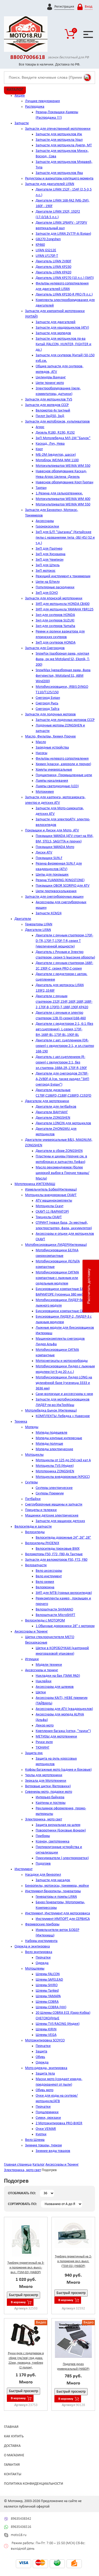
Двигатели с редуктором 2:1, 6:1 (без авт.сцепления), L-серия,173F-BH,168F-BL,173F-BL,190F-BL (64, 1029)
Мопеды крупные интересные (59, 1438)
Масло (41, 742)
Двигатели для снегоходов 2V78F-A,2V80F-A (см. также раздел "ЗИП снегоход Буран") (62, 1079)
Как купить (14, 2436)
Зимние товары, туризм (43, 2145)
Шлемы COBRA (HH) (51, 2007)
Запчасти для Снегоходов (45, 648)
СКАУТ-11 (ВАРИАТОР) (52, 1212)
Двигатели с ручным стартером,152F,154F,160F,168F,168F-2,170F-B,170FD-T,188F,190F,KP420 (64, 1002)
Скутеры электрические (54, 1488)
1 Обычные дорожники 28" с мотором (65, 1626)
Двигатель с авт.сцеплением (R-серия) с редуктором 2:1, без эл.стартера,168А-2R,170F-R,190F (61, 1063)
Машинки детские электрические (52, 1516)
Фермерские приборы (42, 1924)
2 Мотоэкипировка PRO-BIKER (59, 2123)
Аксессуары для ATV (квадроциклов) (64, 1709)
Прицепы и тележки (41, 1510)
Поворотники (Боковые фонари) (61, 1831)
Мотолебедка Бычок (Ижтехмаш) (51, 1411)
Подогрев (43, 1864)
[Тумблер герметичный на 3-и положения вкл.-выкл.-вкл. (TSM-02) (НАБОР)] (26, 2238)
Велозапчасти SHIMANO (54, 1610)
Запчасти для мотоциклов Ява (59, 173)
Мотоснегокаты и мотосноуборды (62, 1361)
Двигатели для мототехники (47, 1101)
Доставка (12, 2446)
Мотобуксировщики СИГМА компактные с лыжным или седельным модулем (57, 1278)
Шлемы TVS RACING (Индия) (58, 2024)
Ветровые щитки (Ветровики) (48, 1786)
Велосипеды (35, 1532)
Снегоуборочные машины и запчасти (54, 1505)
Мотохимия (45, 792)
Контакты (13, 2474)
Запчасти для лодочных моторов (50, 714)
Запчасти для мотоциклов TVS (49, 400)
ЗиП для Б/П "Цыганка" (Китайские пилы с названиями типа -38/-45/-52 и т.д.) (65, 538)
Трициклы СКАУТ (49, 1217)
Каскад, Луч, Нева (50, 444)
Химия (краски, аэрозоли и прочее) (63, 764)
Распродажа (35, 107)
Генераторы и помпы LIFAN (56, 1897)
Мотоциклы (34, 1455)
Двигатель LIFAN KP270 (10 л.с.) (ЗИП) (65, 278)
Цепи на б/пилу (48, 582)
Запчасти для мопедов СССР (47, 405)
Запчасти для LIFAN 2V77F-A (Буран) (63, 234)
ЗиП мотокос (46, 571)
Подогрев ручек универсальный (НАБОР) (73, 2367)
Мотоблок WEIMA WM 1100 (57, 460)
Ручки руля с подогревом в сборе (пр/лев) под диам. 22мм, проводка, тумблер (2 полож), (26, 2361)
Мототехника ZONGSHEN (55, 1471)
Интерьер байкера (50, 1797)
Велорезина (45, 1587)
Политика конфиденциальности (34, 2484)
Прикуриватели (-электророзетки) (62, 1858)
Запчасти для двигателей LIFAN (50, 184)
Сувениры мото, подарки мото (49, 1792)
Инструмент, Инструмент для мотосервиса (58, 1913)
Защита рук (34, 1753)
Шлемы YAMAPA (48, 1996)
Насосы (41, 753)
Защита (41, 2052)
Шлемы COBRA (47, 2002)
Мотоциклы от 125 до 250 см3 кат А (63, 1460)
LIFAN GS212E (46, 250)
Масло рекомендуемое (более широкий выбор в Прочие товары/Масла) (62, 1173)
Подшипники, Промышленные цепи (64, 775)
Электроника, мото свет (44, 1819)
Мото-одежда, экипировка (46, 2068)
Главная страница (18, 2165)
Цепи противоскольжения (56, 891)
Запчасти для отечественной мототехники (58, 129)
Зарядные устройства (52, 748)
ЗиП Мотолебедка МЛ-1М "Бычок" (63, 438)
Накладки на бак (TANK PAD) (58, 1676)
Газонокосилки (47, 527)
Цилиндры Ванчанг (51, 377)
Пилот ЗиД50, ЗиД (50, 416)
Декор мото (45, 1726)
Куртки (41, 2134)
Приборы (43, 1836)
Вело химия (45, 1582)
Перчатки (43, 1958)
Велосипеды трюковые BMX (58, 1549)
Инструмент (23, 1869)
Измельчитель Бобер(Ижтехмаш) (51, 1190)
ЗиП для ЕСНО (47, 593)
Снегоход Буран (48, 698)
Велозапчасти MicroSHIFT (55, 1615)
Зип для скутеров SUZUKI (55, 621)
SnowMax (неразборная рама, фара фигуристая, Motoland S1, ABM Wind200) (63, 676)
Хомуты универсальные (54, 770)
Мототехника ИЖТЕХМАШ (35, 1184)
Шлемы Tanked (47, 1991)
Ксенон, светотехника (53, 1842)
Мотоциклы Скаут (49, 1206)
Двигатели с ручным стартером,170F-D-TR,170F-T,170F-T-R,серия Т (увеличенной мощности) (64, 941)
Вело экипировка (39, 1952)
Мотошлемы (35, 1969)
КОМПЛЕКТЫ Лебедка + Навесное (63, 1416)
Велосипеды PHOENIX (42, 1543)
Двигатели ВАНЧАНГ (52, 1112)
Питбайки (33, 1499)
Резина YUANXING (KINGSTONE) (60, 880)
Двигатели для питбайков (56, 1107)
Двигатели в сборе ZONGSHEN (59, 1151)
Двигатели (23, 919)
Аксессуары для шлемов (55, 1687)
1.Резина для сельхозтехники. (59, 493)
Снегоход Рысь (47, 703)
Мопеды (32, 1427)
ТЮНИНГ (43, 1748)
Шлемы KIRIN (46, 2029)
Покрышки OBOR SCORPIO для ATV (63, 886)
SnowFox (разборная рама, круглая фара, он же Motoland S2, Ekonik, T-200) (63, 659)
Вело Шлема (35, 2140)
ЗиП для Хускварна (51, 554)
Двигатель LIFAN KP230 (53, 267)
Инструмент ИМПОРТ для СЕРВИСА (63, 1919)
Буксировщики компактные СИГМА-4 (65, 1311)
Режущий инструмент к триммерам (63, 576)
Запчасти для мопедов (53, 333)
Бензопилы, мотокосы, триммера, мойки (57, 1886)
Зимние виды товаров (53, 2151)
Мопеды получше (49, 1444)
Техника (21, 1422)
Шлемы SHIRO (47, 1985)
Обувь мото (44, 2090)
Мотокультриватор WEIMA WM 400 (63, 499)
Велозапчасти (36, 1565)
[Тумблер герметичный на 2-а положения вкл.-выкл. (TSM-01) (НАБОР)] (73, 2234)
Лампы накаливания (52, 781)
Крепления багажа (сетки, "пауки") (63, 1731)
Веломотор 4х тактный (53, 411)
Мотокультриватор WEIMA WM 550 (63, 466)
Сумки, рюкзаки (48, 2118)
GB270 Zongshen (48, 239)
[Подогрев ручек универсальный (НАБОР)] (73, 2339)
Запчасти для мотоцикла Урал (59, 140)
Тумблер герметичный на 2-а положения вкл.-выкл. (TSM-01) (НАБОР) (73, 2261)
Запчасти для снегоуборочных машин (54, 897)
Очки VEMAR (46, 2129)
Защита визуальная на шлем (58, 1825)
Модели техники (49, 1665)
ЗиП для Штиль (48, 565)
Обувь (40, 2057)
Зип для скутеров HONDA (55, 615)
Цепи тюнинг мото (50, 383)
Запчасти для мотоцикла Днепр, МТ (64, 145)
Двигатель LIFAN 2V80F (53, 261)
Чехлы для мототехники (44, 1775)
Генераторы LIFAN (39, 924)
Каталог (39, 2165)
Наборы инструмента (41, 1941)
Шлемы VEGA (46, 2035)
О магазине (14, 2455)
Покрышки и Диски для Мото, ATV (52, 830)
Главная (11, 2427)
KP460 (40, 245)
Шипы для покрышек (52, 875)
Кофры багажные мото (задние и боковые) (58, 1770)
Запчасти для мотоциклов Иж (59, 134)
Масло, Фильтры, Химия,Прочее (50, 737)
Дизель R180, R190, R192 (55, 433)
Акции (20, 96)
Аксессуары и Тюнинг (31, 1632)
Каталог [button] (15, 90)
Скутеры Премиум (50, 1493)
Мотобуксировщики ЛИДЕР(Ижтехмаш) (56, 1245)
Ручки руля (44, 1742)
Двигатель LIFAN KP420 (53, 272)
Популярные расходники (55, 587)
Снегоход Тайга (48, 709)
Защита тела (45, 2074)
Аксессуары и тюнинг (42, 1670)
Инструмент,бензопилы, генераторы (53, 1891)
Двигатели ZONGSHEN (53, 1118)
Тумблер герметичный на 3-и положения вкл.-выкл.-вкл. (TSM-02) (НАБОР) (26, 2268)
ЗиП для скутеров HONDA (56, 643)
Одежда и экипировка (32, 1947)
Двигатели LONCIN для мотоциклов (63, 1123)
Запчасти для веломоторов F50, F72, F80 (56, 1560)
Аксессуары (45, 521)
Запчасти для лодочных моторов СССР (65, 720)
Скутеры (31, 1482)
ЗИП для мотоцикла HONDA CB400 (63, 604)
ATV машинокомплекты (54, 1201)
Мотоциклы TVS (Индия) (55, 1466)
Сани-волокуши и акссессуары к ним (64, 1394)
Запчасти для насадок (53, 1880)
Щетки (41, 1692)
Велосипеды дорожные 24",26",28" (63, 1538)
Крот (39, 449)
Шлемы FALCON (48, 1974)
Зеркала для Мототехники (46, 1781)
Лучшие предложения (43, 101)
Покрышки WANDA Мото (55, 847)
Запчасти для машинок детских (60, 1521)
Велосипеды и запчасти (33, 1527)
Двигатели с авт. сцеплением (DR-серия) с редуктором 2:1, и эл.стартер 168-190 (65, 1046)
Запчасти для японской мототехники (54, 598)
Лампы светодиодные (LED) (57, 786)
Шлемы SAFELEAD (49, 1980)
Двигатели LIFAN (38, 930)
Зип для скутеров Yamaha (55, 626)
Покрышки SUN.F (49, 858)
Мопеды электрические (54, 1449)
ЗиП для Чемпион (49, 560)
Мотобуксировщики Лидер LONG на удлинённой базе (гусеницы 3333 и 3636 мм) (64, 1383)
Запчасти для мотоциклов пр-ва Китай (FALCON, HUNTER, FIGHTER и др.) (63, 344)
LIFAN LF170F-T (47, 256)
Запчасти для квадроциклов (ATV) (62, 328)
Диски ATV (44, 853)
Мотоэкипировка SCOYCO (45, 2040)
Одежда (42, 1963)
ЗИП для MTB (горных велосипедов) (64, 1593)
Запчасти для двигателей (56, 322)
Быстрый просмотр (23, 2295)
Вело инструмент (49, 1576)
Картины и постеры (51, 1803)
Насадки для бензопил (43, 1875)
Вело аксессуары (49, 1571)
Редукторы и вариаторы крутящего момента (59, 179)
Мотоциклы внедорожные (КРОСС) (63, 1477)
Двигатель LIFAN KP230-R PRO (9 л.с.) (64, 295)
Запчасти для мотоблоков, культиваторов (57, 422)
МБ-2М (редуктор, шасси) (56, 455)
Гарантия (12, 2465)
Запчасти (22, 123)
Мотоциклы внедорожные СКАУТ (51, 1195)
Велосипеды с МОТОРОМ (45, 1621)
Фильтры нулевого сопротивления (62, 759)
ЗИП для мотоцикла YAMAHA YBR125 (65, 609)
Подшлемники (47, 2112)
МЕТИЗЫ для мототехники (56, 1737)
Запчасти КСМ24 (49, 913)
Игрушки (32, 1659)
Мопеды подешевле (51, 1433)
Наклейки (44, 1681)
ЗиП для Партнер (49, 549)
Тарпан (41, 488)
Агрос (40, 427)
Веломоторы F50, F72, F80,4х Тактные (54, 1554)
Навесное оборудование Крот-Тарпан (64, 482)
